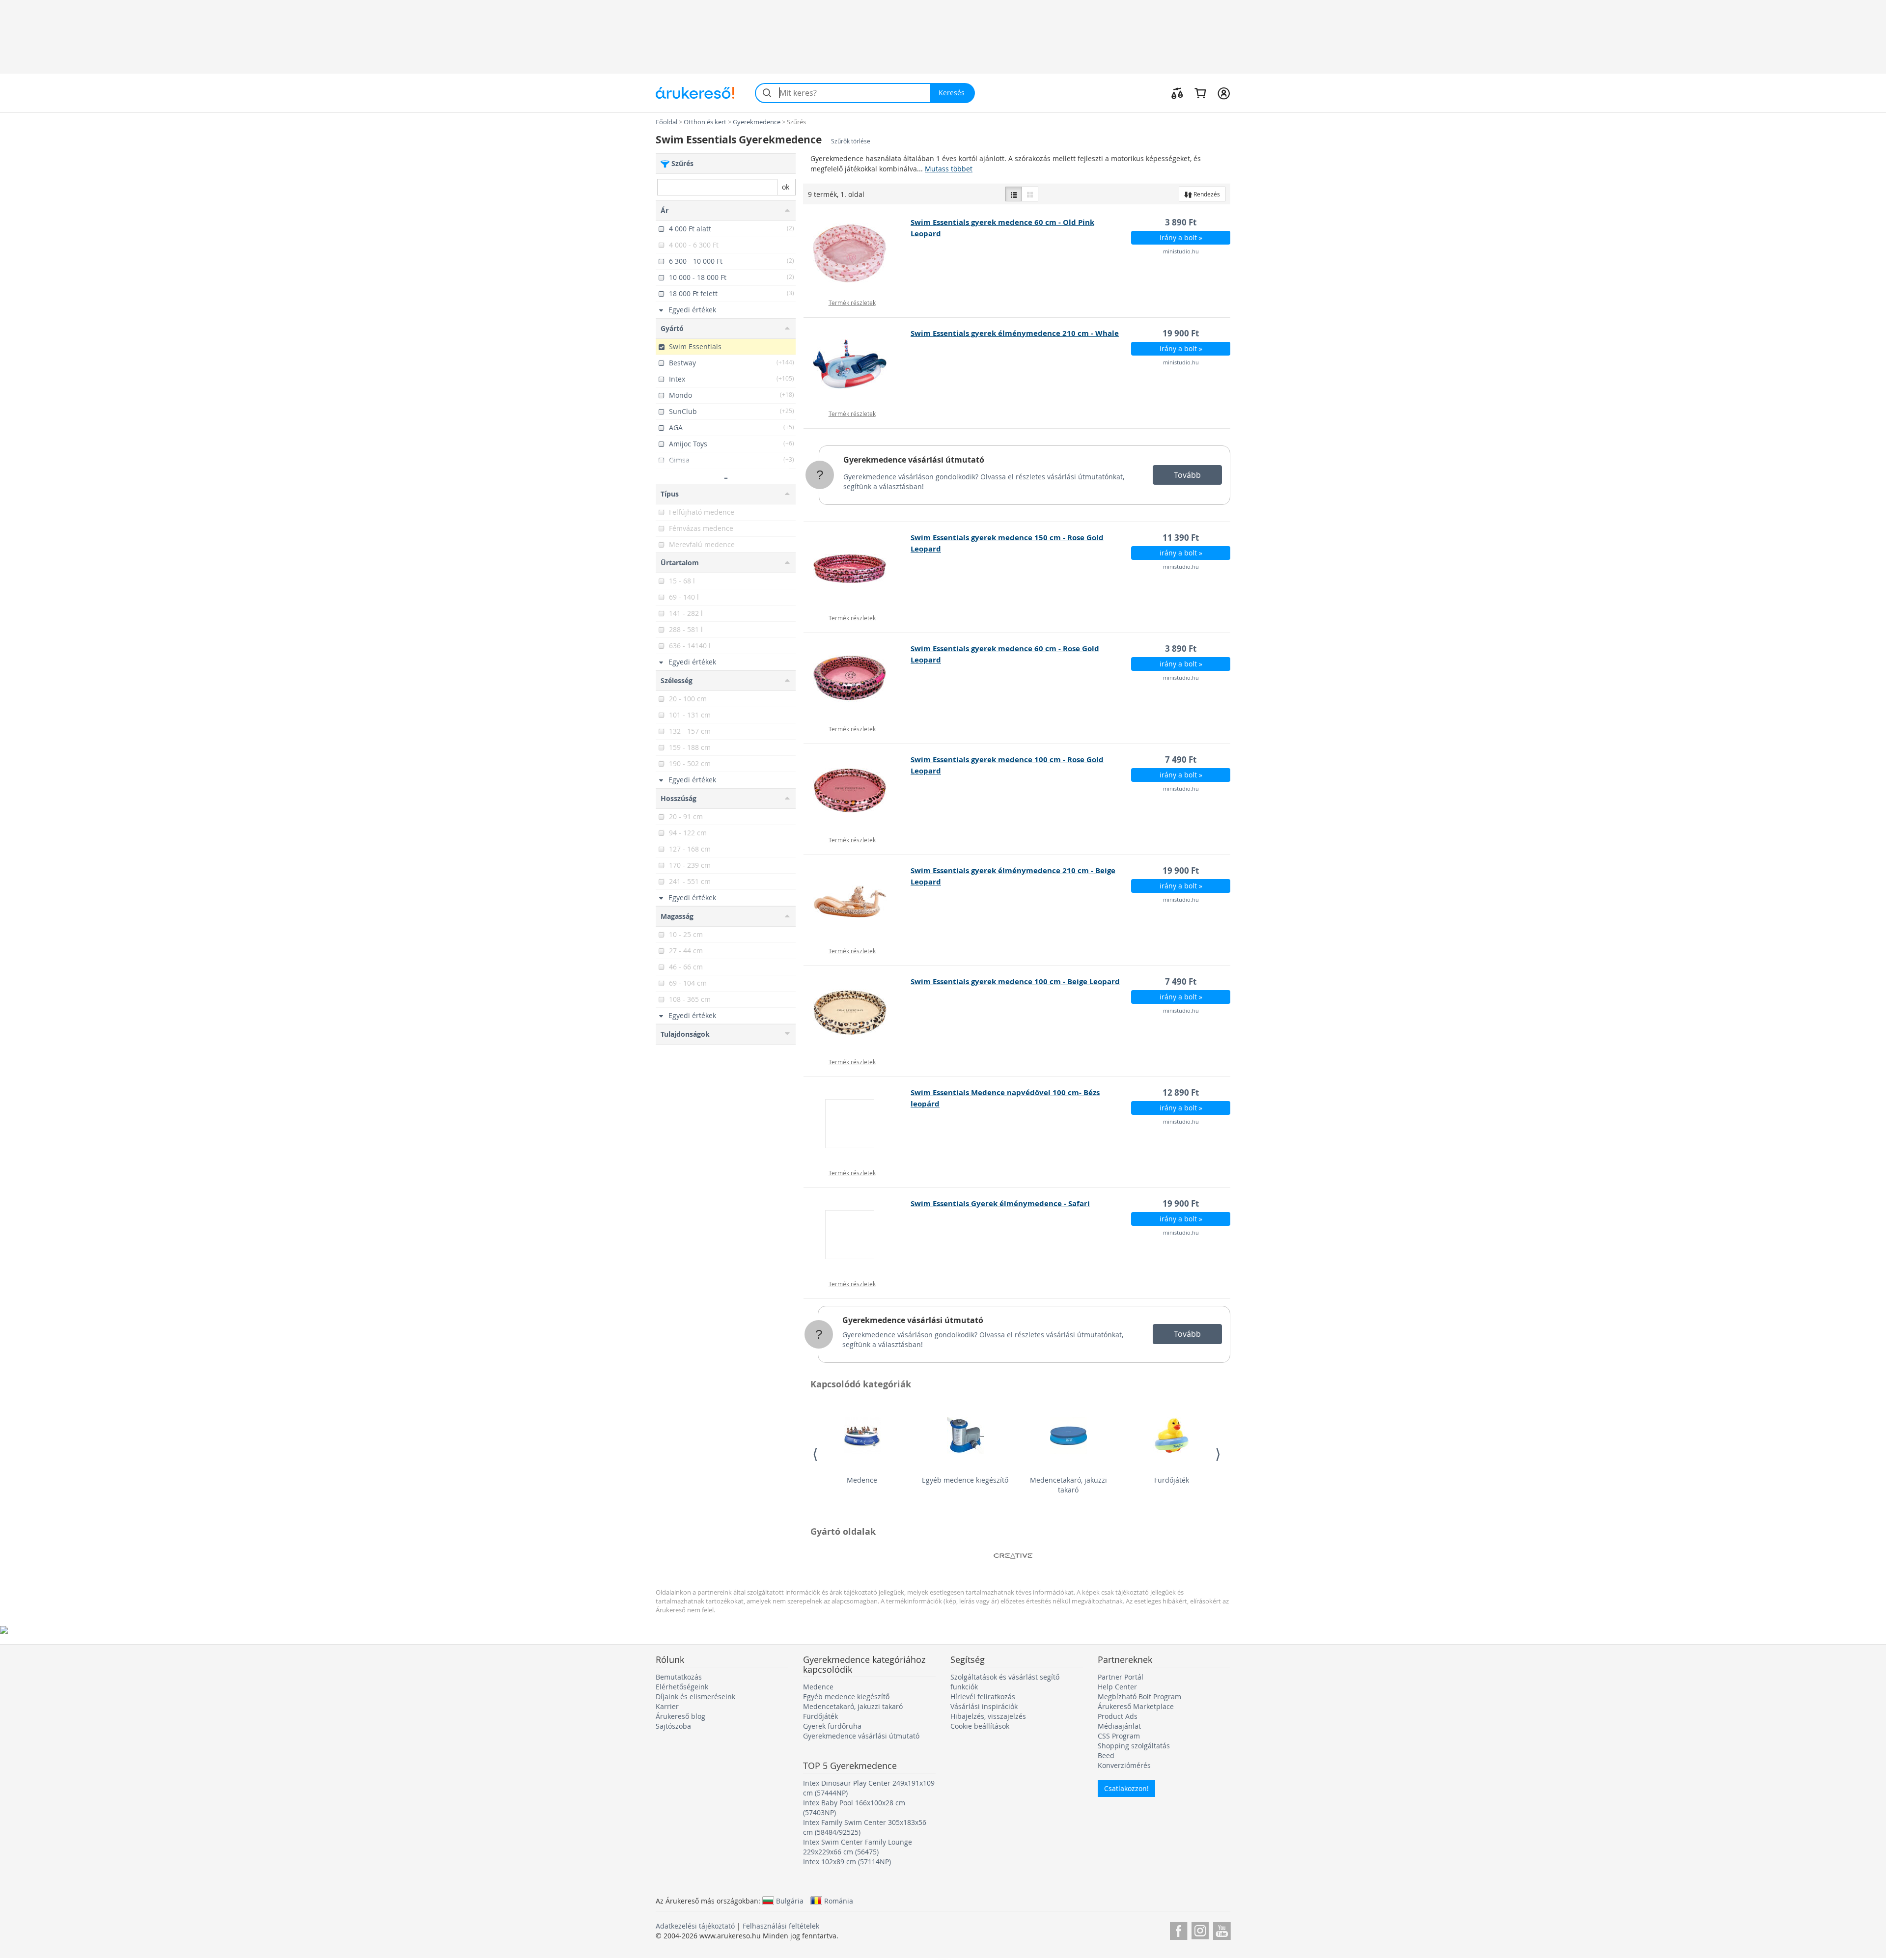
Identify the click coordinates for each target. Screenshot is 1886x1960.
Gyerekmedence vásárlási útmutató (914, 460)
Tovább (1187, 475)
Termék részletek (852, 303)
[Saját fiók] (1224, 93)
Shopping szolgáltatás (1134, 1746)
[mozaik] (1030, 194)
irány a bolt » (1181, 237)
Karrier (667, 1706)
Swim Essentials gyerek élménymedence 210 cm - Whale (1015, 333)
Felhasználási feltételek (781, 1926)
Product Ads (1118, 1716)
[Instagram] (1200, 1929)
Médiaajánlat (1119, 1726)
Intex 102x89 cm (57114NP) (847, 1862)
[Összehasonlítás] (1177, 93)
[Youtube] (1222, 1929)
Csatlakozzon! (1126, 1788)
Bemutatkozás (679, 1677)
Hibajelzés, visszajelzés (988, 1716)
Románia (839, 1901)
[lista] (1014, 194)
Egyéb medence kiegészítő (965, 1480)
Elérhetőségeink (682, 1687)
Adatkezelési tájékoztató (695, 1926)
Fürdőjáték (1172, 1480)
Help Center (1117, 1687)
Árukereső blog (680, 1716)
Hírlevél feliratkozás (983, 1697)
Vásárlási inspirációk (984, 1706)
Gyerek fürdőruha (832, 1726)
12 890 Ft (1181, 1092)
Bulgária (790, 1901)
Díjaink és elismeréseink (695, 1697)
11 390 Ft (1181, 538)
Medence (862, 1480)
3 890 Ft (1181, 222)
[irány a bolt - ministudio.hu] (857, 253)
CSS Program (1119, 1736)
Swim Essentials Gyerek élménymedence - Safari (1000, 1203)
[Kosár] (1200, 93)
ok (786, 187)
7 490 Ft (1181, 759)
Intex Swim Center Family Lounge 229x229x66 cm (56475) (858, 1847)
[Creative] (1013, 1556)
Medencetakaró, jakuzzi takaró (1068, 1485)
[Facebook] (1179, 1929)
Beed (1106, 1755)
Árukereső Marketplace (1136, 1706)
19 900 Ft (1181, 333)
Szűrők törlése (851, 141)
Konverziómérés (1124, 1765)
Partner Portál (1121, 1677)
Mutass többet (949, 169)
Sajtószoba (673, 1726)
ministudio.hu (1181, 251)
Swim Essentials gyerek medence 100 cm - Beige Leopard (1015, 981)
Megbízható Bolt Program (1139, 1697)
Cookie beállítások (980, 1726)
